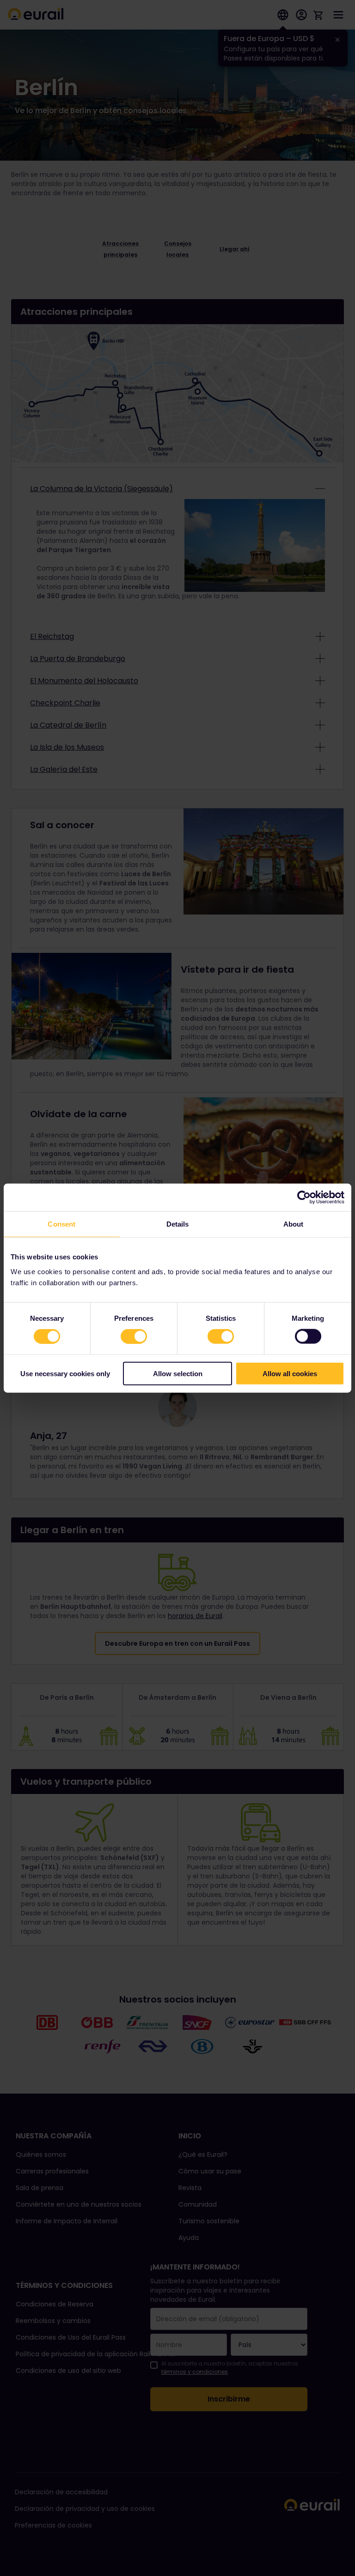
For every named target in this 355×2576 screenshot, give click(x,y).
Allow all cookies (290, 1373)
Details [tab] (178, 1224)
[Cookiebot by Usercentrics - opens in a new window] (304, 1198)
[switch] (134, 1336)
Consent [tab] (61, 1224)
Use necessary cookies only (65, 1373)
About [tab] (294, 1224)
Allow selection (178, 1373)
